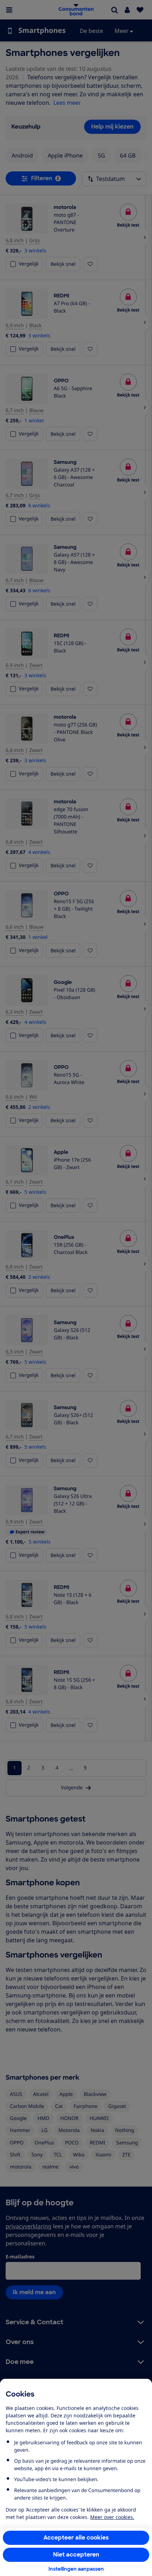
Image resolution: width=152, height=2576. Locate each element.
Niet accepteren (76, 2555)
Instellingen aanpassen (76, 2569)
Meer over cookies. (112, 2517)
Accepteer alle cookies (76, 2538)
